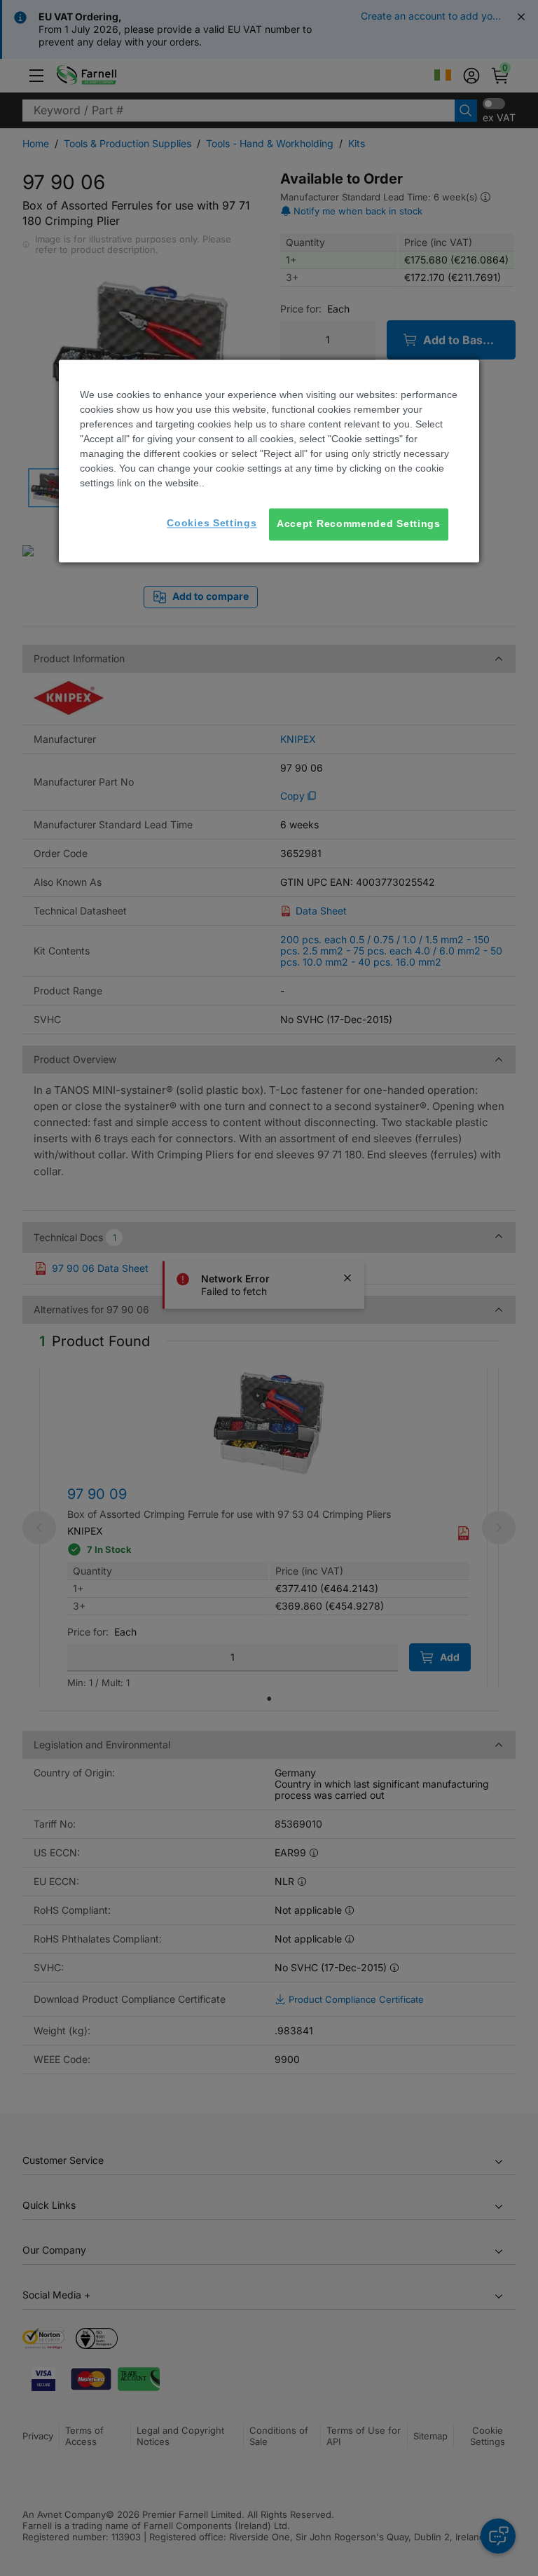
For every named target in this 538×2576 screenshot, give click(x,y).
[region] (269, 461)
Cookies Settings (212, 523)
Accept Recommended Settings (359, 524)
